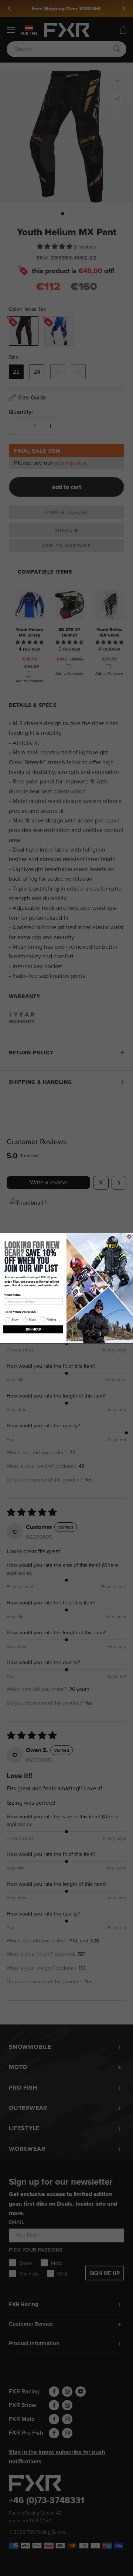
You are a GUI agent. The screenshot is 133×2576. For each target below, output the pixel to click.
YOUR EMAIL (13, 1295)
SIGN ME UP (33, 1329)
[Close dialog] (129, 1236)
